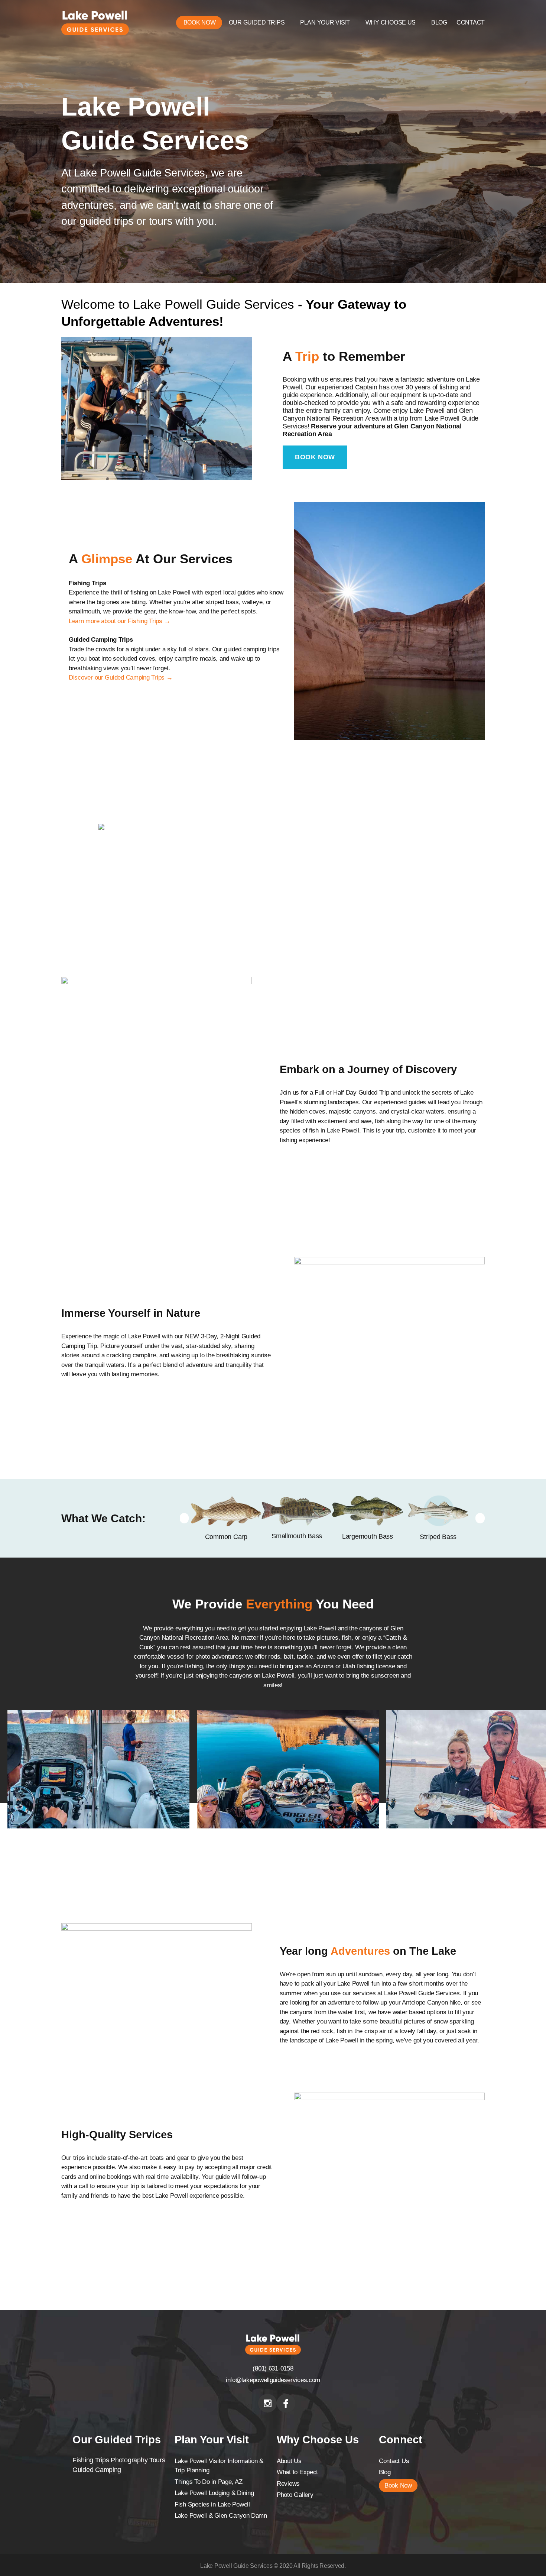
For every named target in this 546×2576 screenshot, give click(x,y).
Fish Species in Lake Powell (212, 2504)
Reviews (288, 2484)
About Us (289, 2461)
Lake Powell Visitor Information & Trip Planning (219, 2466)
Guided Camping (97, 2470)
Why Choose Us (391, 22)
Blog (439, 22)
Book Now (200, 22)
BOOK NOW (315, 457)
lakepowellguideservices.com (281, 2380)
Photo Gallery (295, 2495)
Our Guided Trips (257, 22)
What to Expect (297, 2472)
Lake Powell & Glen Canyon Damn (221, 2516)
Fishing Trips (91, 2460)
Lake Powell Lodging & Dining (214, 2493)
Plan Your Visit (325, 22)
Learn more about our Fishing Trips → (119, 621)
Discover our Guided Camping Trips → (121, 678)
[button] (184, 1518)
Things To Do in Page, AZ (209, 2482)
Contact (471, 22)
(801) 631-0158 (273, 2368)
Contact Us (394, 2461)
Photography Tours (138, 2460)
